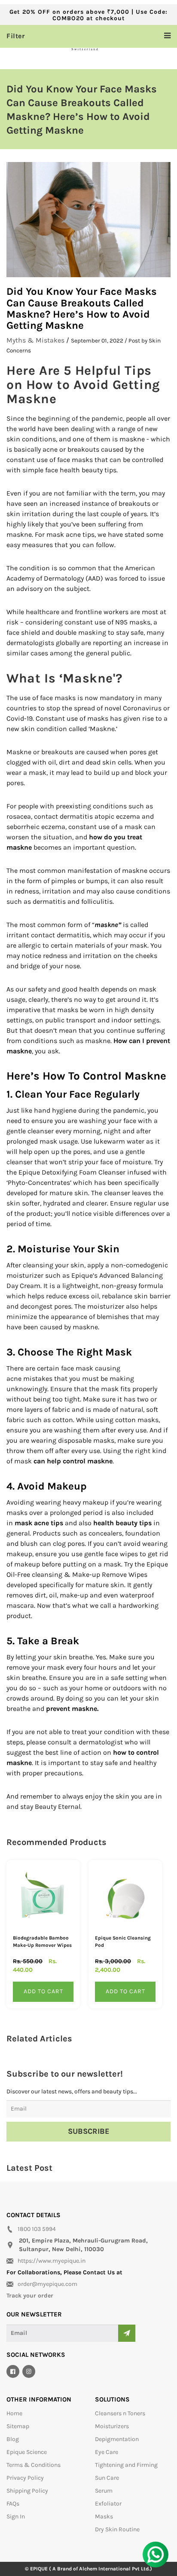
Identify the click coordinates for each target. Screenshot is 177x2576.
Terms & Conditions (34, 2465)
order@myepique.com (47, 2284)
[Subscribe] (127, 2333)
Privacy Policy (25, 2478)
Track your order (30, 2296)
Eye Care (107, 2452)
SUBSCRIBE (89, 2131)
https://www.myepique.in (52, 2261)
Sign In (16, 2516)
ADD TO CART (43, 1991)
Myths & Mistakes (35, 340)
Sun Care (107, 2478)
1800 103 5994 (37, 2229)
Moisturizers (112, 2426)
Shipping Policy (27, 2491)
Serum (104, 2491)
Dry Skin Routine (117, 2529)
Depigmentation (117, 2439)
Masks (104, 2516)
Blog (13, 2439)
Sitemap (18, 2426)
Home (14, 2413)
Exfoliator (108, 2504)
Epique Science (27, 2452)
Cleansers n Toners (120, 2413)
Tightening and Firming (126, 2465)
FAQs (13, 2504)
